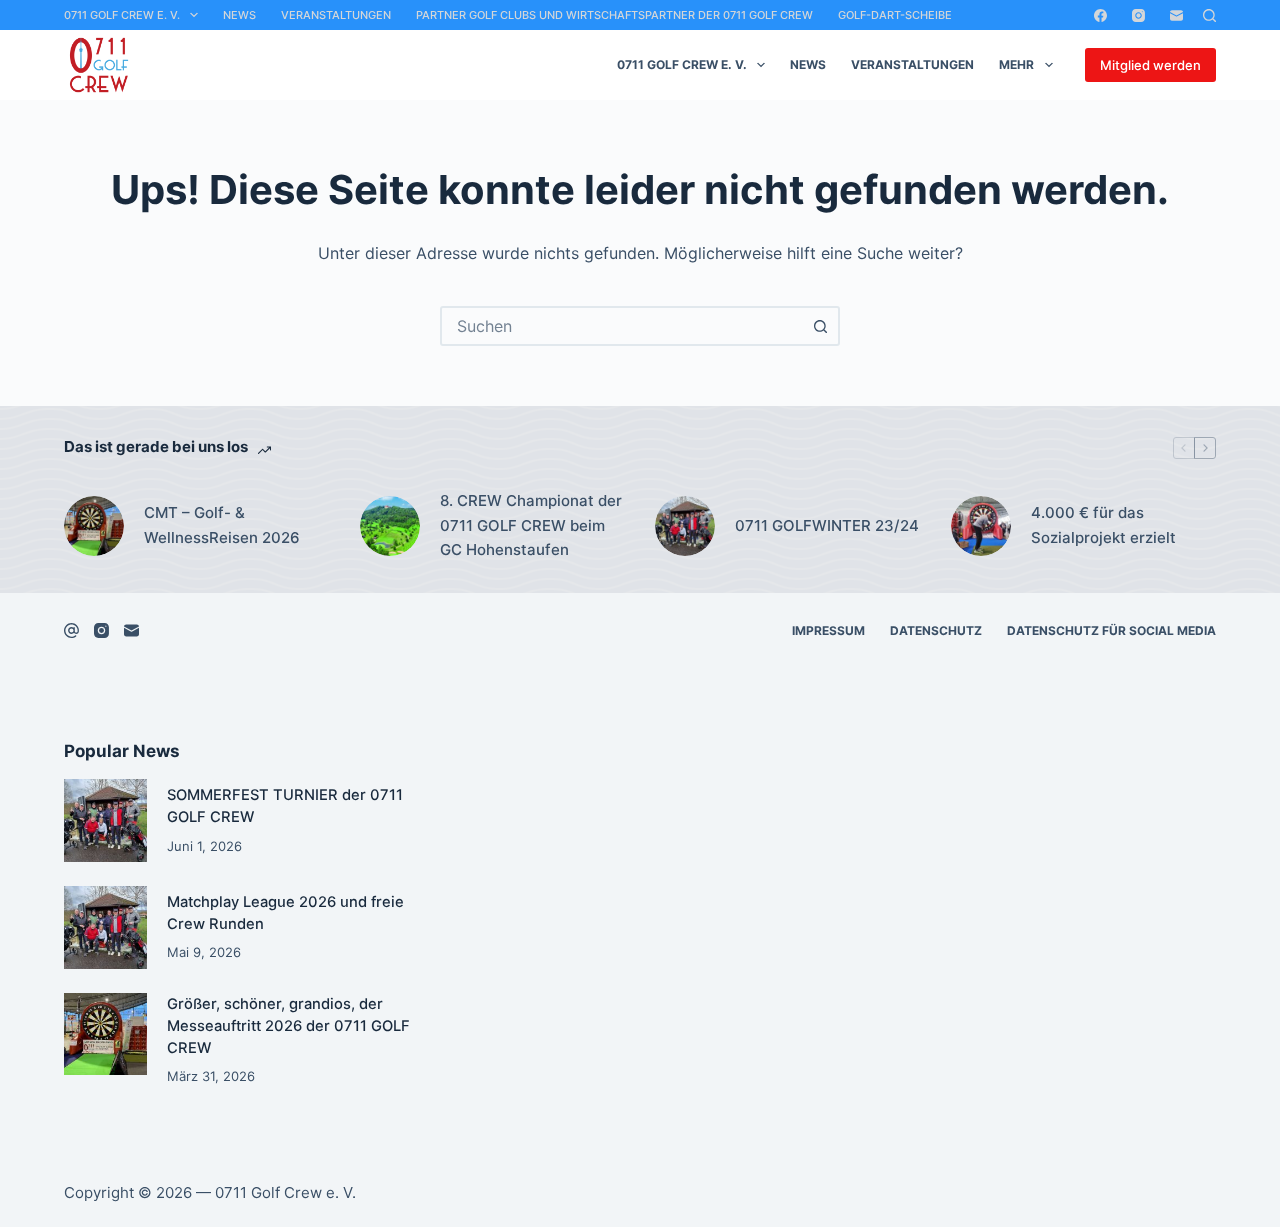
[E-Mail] (1176, 15)
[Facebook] (1100, 15)
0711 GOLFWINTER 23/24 (827, 525)
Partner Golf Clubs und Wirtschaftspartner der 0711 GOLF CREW (614, 15)
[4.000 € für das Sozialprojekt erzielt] (981, 526)
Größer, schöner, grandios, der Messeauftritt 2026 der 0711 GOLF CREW (288, 1026)
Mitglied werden (1150, 65)
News (239, 15)
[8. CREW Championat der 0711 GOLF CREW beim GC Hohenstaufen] (390, 526)
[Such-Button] (820, 326)
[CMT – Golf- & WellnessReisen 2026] (94, 526)
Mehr (1016, 64)
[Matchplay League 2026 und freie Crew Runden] (105, 927)
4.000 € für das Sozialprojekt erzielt (1103, 525)
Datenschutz (936, 630)
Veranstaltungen (336, 15)
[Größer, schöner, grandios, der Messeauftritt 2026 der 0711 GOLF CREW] (105, 1034)
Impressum (828, 630)
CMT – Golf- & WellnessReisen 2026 (222, 525)
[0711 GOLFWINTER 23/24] (685, 526)
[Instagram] (1138, 15)
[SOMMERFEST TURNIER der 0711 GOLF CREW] (105, 820)
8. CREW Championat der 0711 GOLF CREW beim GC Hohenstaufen (531, 525)
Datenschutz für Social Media (1111, 630)
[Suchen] (1209, 15)
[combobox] (622, 326)
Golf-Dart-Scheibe (895, 15)
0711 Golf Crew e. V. (122, 15)
